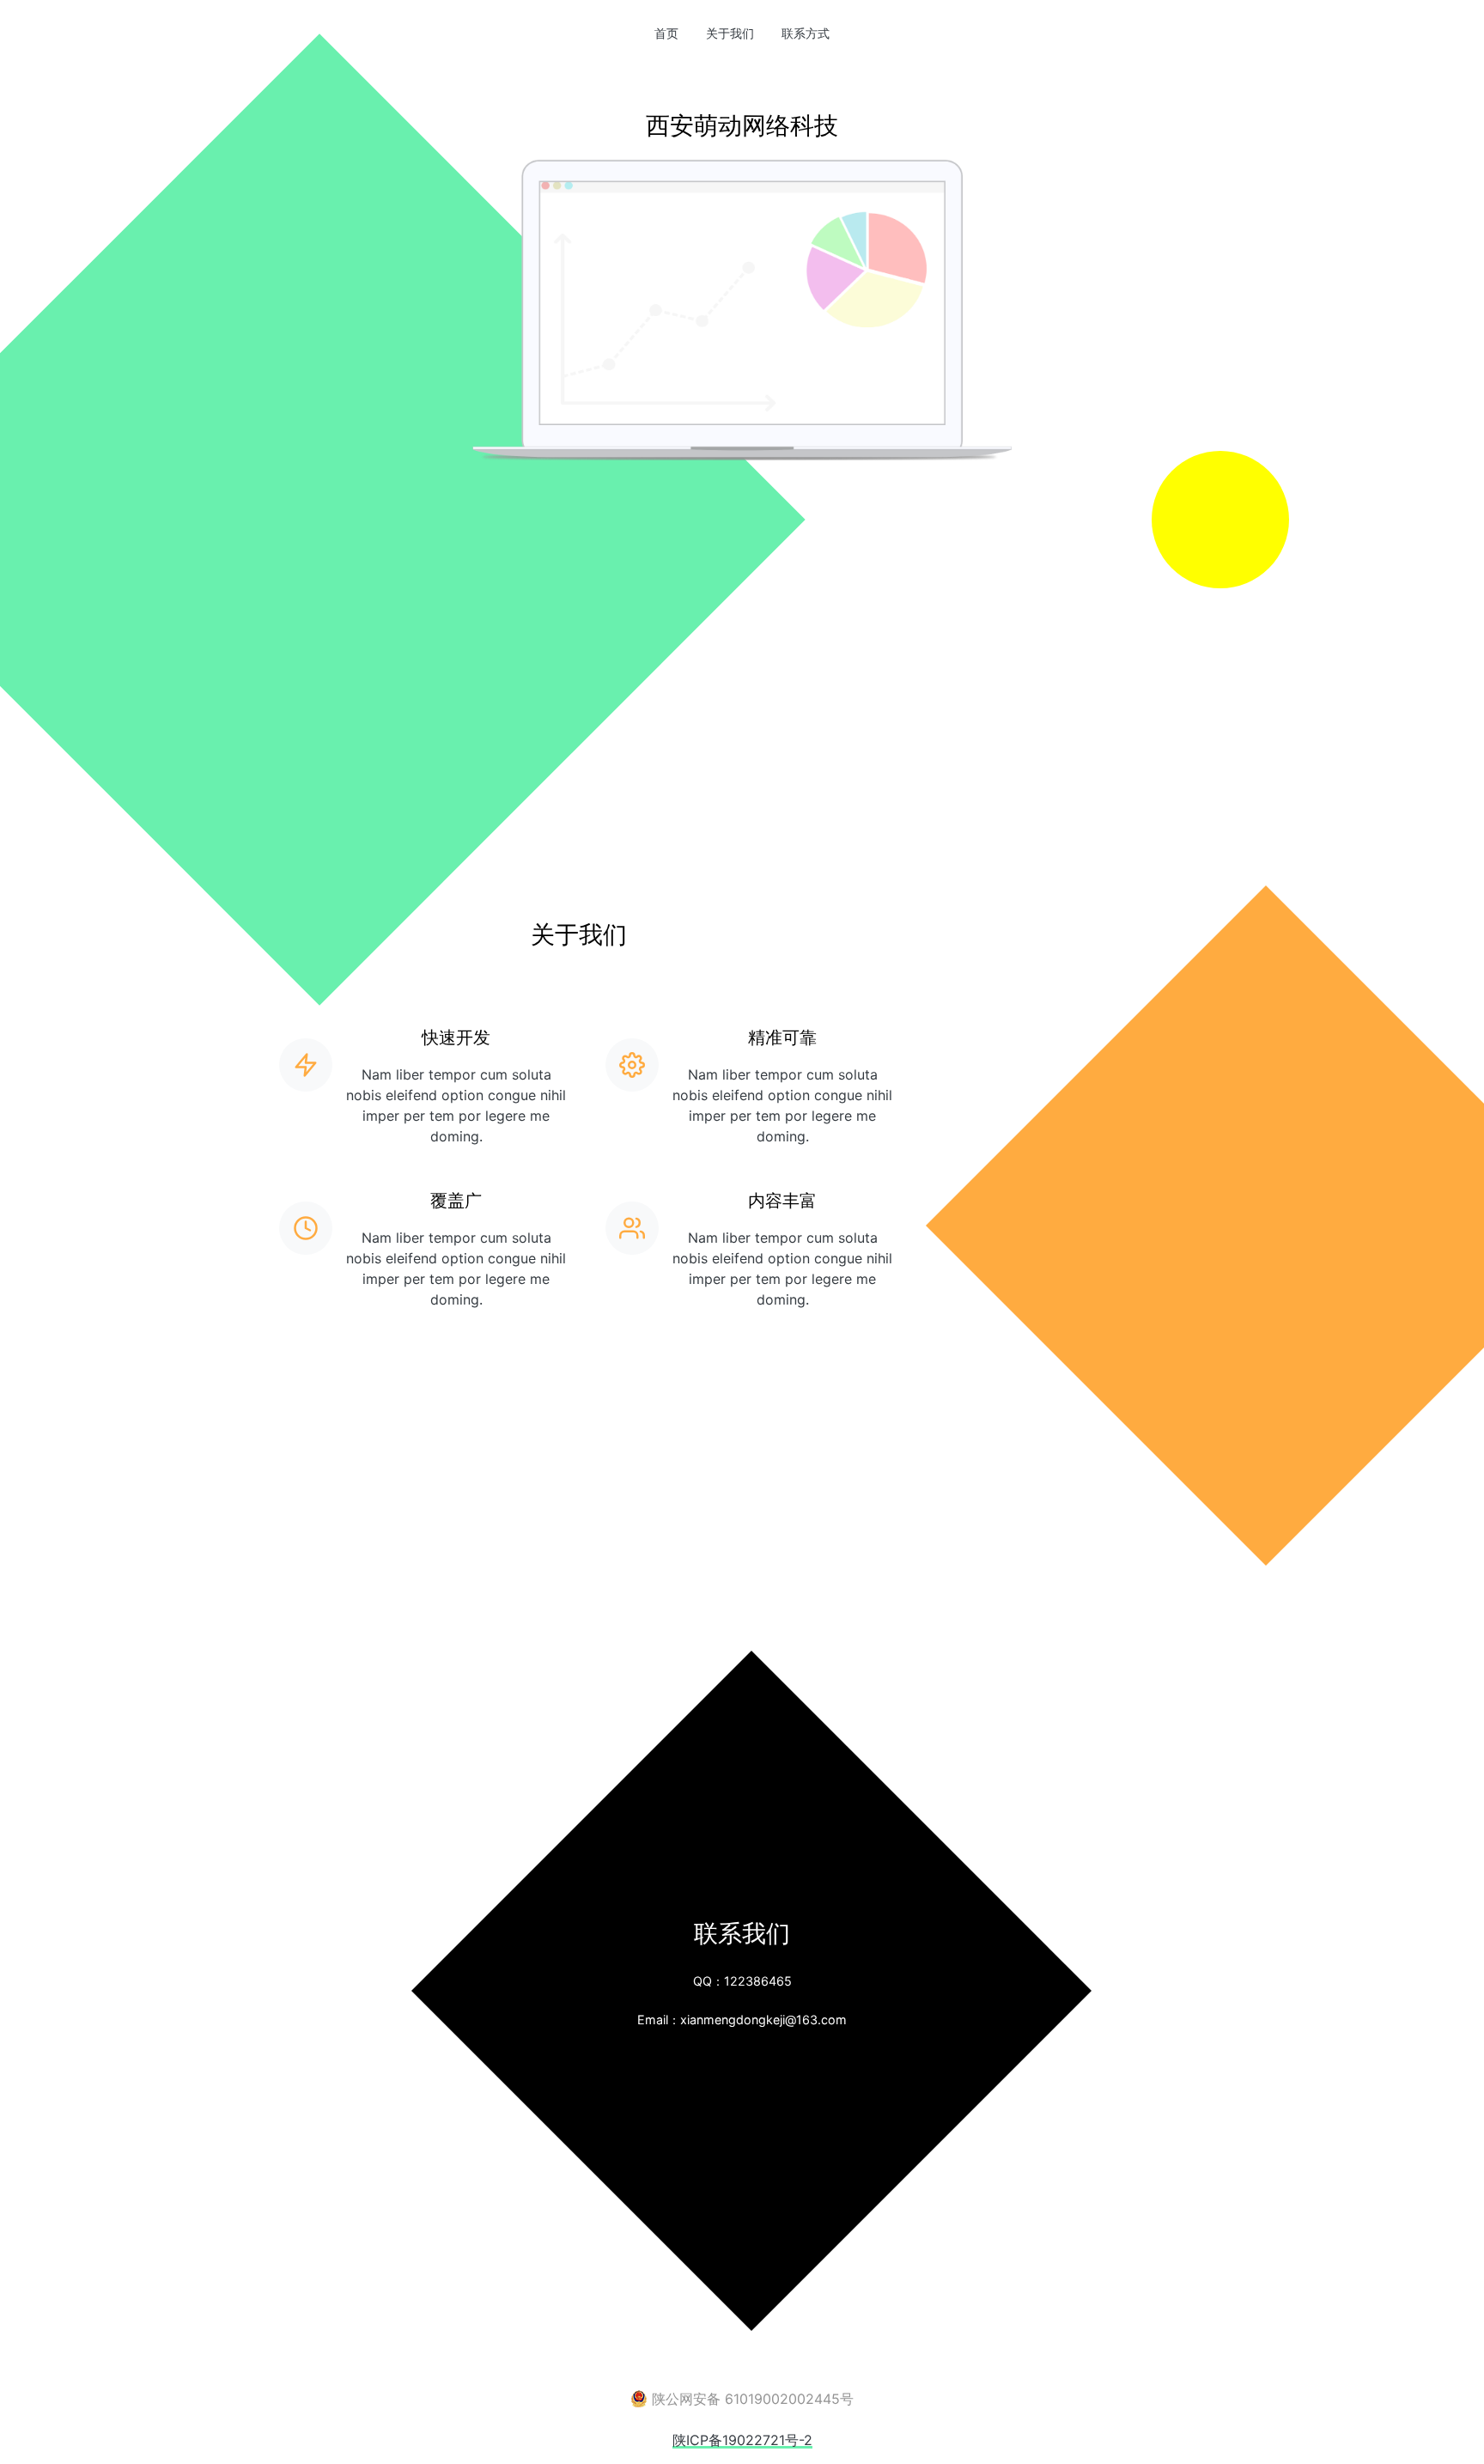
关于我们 (730, 33)
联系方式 (806, 33)
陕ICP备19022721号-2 (742, 2440)
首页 (673, 33)
